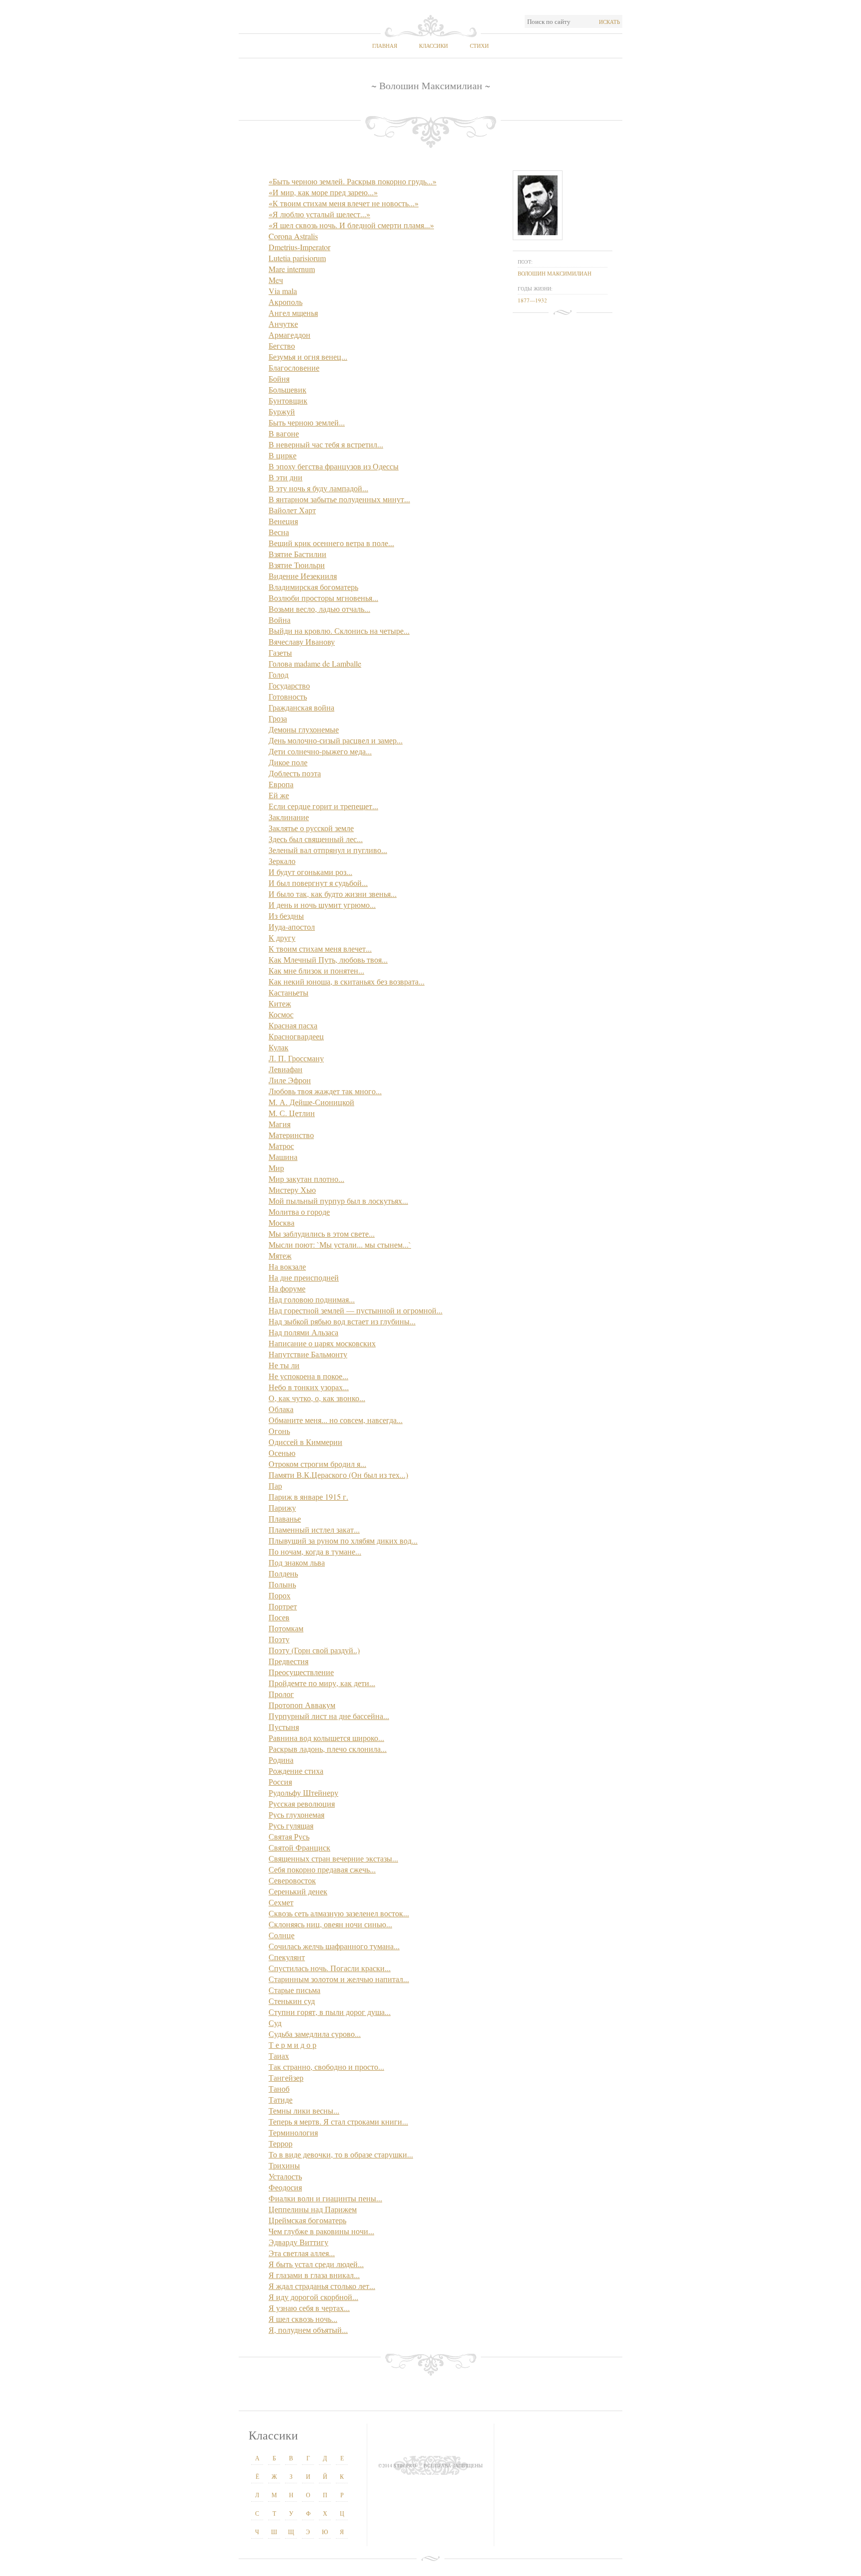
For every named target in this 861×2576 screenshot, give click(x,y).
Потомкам (286, 1628)
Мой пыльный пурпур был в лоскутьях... (338, 1201)
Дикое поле (288, 762)
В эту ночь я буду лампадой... (318, 488)
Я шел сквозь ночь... (303, 2319)
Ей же (279, 795)
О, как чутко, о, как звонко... (317, 1398)
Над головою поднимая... (312, 1299)
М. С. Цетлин (292, 1113)
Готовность (288, 696)
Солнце (282, 1935)
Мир (276, 1168)
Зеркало (282, 861)
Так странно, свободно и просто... (326, 2067)
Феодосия (285, 2187)
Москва (282, 1222)
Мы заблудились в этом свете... (322, 1233)
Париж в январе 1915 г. (308, 1497)
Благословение (294, 367)
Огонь (279, 1431)
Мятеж (280, 1255)
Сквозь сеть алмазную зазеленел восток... (339, 1913)
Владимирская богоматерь (313, 587)
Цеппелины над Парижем (313, 2209)
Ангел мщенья (293, 313)
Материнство (291, 1135)
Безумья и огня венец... (308, 357)
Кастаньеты (288, 992)
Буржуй (282, 411)
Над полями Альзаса (303, 1332)
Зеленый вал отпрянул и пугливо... (328, 850)
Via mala (283, 291)
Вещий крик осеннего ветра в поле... (331, 543)
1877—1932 (532, 300)
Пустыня (284, 1727)
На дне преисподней (304, 1277)
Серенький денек (298, 1891)
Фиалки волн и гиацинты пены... (325, 2198)
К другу (282, 937)
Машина (283, 1157)
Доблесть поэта (295, 773)
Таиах (279, 2056)
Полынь (282, 1584)
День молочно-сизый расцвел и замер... (336, 740)
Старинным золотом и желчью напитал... (339, 1979)
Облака (281, 1409)
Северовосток (292, 1880)
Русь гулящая (291, 1825)
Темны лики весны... (304, 2110)
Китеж (280, 1003)
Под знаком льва (297, 1562)
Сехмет (281, 1902)
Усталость (285, 2176)
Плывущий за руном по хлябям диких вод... (343, 1540)
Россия (280, 1782)
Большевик (287, 389)
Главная (385, 46)
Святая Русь (289, 1836)
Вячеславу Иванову (302, 642)
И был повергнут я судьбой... (318, 883)
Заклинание (289, 817)
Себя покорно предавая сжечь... (322, 1869)
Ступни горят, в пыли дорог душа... (330, 2012)
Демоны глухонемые (304, 729)
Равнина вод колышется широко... (326, 1738)
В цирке (283, 455)
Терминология (293, 2132)
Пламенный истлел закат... (314, 1529)
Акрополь (286, 302)
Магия (280, 1124)
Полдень (283, 1573)
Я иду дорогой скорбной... (313, 2297)
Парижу (282, 1507)
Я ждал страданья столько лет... (322, 2286)
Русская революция (302, 1803)
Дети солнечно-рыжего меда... (320, 751)
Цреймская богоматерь (307, 2220)
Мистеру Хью (292, 1190)
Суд (275, 2023)
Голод (279, 674)
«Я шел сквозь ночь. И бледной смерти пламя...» (351, 225)
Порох (280, 1595)
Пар (275, 1486)
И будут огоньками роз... (310, 872)
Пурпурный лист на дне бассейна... (329, 1716)
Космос (281, 1014)
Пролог (281, 1694)
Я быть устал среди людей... (316, 2264)
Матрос (281, 1146)
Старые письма (294, 1990)
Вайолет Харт (292, 510)
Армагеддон (289, 335)
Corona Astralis (293, 236)
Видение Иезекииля (303, 576)
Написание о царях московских (322, 1343)
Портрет (283, 1606)
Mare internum (292, 269)
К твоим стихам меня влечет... (320, 948)
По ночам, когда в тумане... (315, 1551)
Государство (289, 685)
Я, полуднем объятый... (308, 2330)
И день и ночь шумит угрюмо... (322, 905)
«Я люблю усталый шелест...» (319, 214)
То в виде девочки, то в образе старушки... (341, 2154)
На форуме (287, 1288)
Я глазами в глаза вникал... (314, 2275)
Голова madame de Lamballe (315, 663)
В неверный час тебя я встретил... (326, 444)
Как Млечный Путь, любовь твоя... (328, 959)
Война (280, 620)
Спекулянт (287, 1957)
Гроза (278, 718)
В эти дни (286, 477)
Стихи (479, 46)
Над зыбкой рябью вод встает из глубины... (342, 1321)
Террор (281, 2143)
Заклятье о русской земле (311, 828)
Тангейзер (286, 2077)
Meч (276, 280)
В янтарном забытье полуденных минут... (339, 499)
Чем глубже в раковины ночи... (321, 2231)
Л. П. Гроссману (296, 1058)
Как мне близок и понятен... (316, 970)
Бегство (282, 346)
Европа (281, 784)
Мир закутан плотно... (306, 1179)
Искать (609, 22)
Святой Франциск (299, 1847)
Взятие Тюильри (297, 565)
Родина (281, 1760)
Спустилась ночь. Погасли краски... (330, 1968)
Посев (279, 1617)
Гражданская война (301, 707)
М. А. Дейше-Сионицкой (311, 1102)
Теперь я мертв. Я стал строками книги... (338, 2121)
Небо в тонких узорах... (309, 1387)
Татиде (281, 2099)
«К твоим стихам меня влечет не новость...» (344, 203)
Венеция (283, 521)
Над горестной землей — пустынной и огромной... (356, 1310)
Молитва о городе (299, 1212)
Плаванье (285, 1518)
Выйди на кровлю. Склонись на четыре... (339, 631)
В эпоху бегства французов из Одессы (334, 466)
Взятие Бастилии (297, 554)
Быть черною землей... (307, 422)
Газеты (280, 652)
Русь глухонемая (296, 1814)
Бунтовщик (288, 400)
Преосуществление (301, 1672)
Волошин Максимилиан (555, 273)
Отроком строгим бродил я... (317, 1464)
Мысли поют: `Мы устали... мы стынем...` (340, 1244)
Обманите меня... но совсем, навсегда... (336, 1420)
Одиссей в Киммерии (305, 1442)
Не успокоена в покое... (308, 1376)
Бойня (279, 378)
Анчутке (283, 324)
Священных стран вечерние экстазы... (333, 1858)
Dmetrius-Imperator (299, 247)
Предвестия (288, 1661)
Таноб (279, 2088)
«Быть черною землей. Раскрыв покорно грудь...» (353, 181)
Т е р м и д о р (292, 2045)
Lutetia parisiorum (297, 258)
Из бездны (286, 916)
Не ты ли (284, 1365)
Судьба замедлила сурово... (315, 2034)
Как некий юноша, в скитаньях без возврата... (347, 981)
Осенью (282, 1453)
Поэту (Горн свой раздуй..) (314, 1650)
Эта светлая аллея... (302, 2253)
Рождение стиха (296, 1771)
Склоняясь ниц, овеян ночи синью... (330, 1924)
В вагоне (284, 433)
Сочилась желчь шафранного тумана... (334, 1946)
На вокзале (287, 1266)
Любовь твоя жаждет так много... (325, 1091)
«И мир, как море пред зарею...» (323, 192)
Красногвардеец (296, 1036)
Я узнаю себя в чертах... (309, 2308)
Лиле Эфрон (290, 1080)
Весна (279, 532)
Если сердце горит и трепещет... (323, 806)
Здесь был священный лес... (316, 839)
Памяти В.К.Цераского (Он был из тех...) (338, 1475)
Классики (433, 46)
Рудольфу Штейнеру (303, 1792)
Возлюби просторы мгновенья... (323, 598)
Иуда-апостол (292, 927)
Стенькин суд (292, 2001)
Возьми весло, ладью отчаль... (319, 609)
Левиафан (286, 1069)
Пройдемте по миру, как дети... (322, 1683)
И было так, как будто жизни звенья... (333, 894)
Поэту (279, 1639)
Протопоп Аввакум (302, 1705)
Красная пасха (293, 1025)
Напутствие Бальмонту (308, 1354)
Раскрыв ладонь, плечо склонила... (328, 1749)
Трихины (284, 2165)
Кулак (279, 1047)
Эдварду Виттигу (298, 2242)
